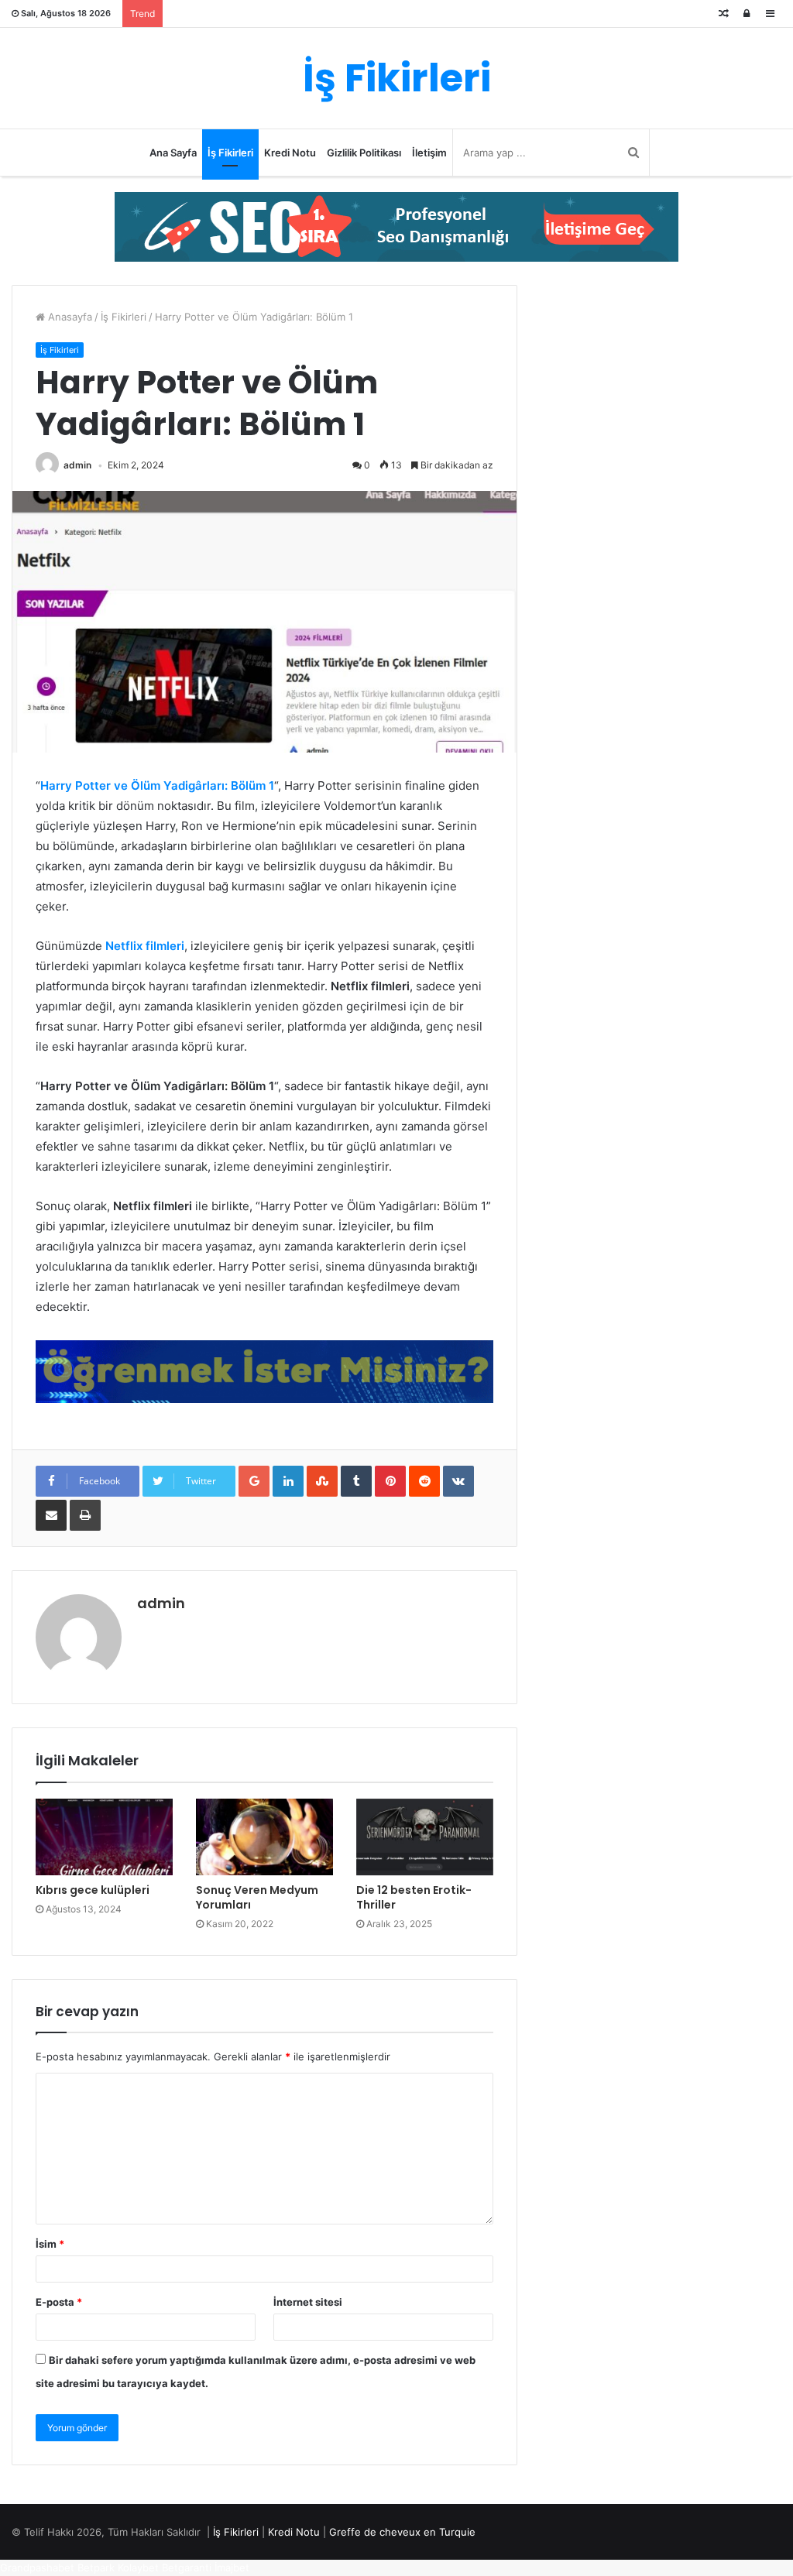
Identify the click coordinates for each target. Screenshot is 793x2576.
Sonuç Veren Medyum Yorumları (257, 1897)
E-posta (59, 2302)
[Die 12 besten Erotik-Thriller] (425, 1837)
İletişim (429, 153)
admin (77, 465)
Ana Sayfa (173, 153)
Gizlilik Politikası (364, 153)
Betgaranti (187, 2567)
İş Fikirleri (230, 153)
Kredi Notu (290, 153)
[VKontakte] (458, 1481)
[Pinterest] (390, 1481)
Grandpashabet (37, 2567)
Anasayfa (69, 317)
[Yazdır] (85, 1515)
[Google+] (254, 1481)
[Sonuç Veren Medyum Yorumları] (264, 1837)
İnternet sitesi (308, 2302)
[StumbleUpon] (322, 1481)
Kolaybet (138, 2567)
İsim (50, 2244)
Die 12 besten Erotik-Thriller (414, 1897)
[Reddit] (424, 1481)
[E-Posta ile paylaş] (51, 1515)
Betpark (96, 2567)
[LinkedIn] (288, 1481)
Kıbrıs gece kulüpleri (93, 1890)
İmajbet (232, 2567)
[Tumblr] (356, 1481)
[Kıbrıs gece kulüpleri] (104, 1837)
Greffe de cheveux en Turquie (402, 2532)
